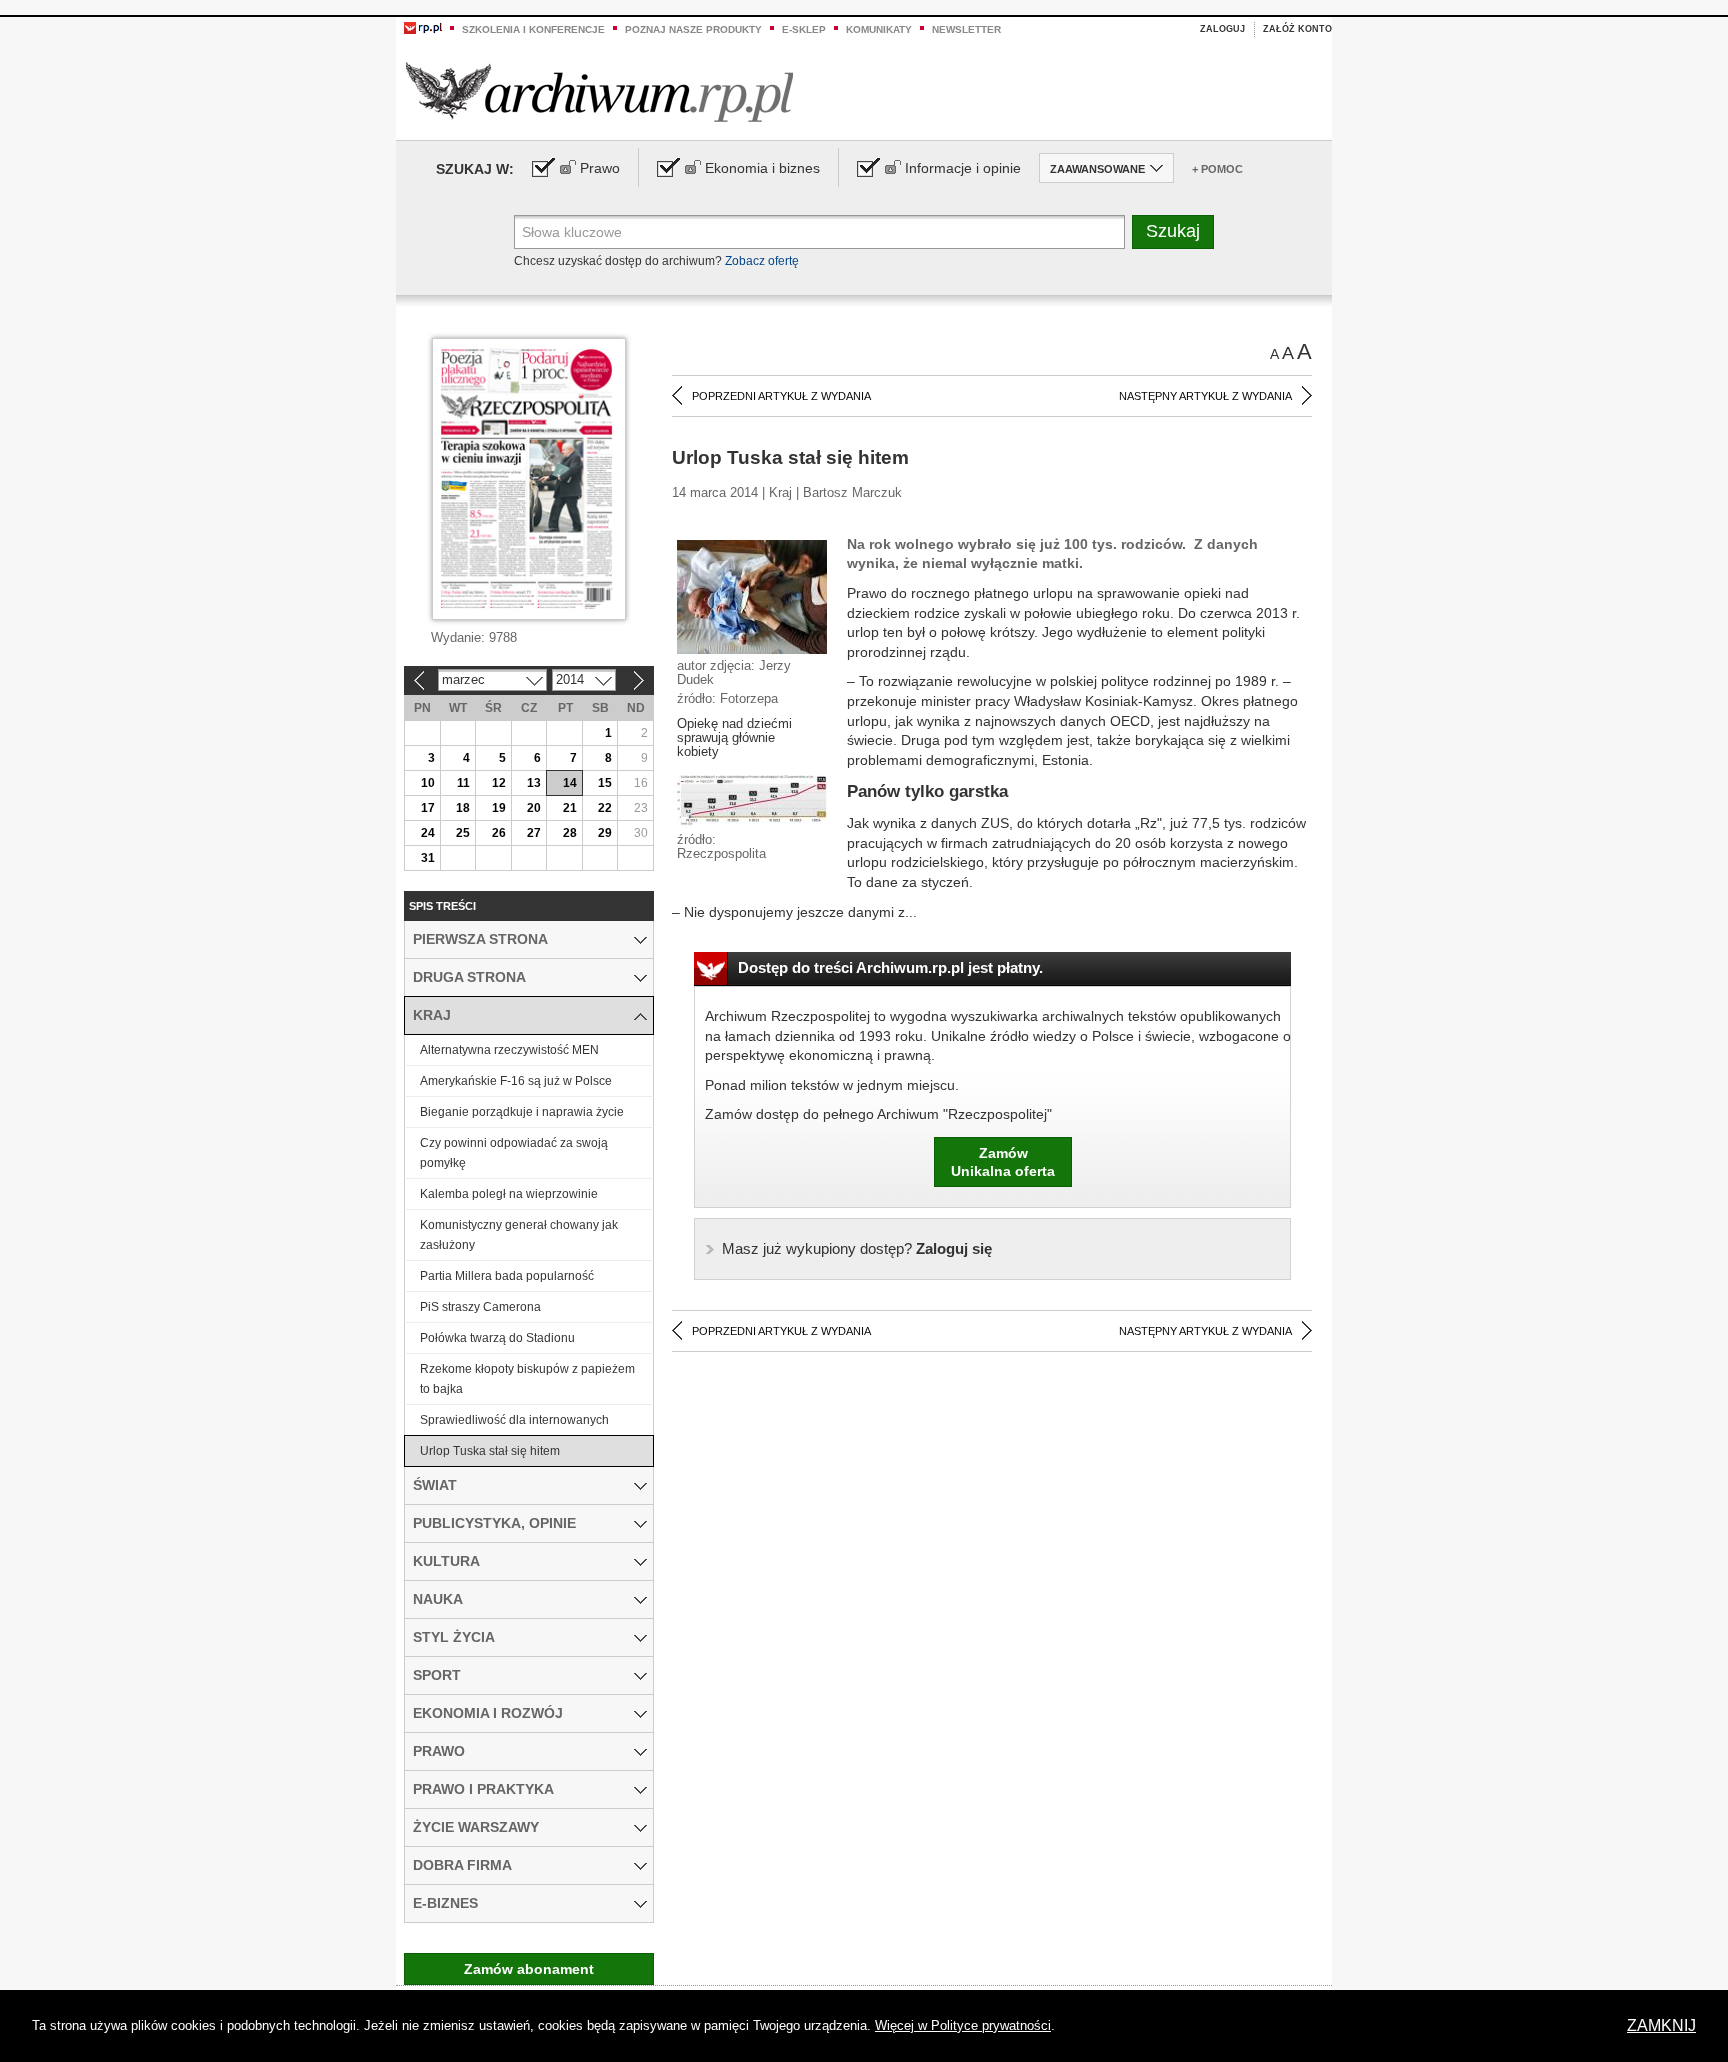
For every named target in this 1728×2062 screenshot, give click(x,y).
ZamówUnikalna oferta (1003, 1162)
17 (428, 808)
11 (463, 783)
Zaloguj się (857, 1248)
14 (570, 783)
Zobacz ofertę (762, 261)
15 (605, 783)
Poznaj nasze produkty (693, 29)
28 (570, 833)
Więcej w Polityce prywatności (963, 2025)
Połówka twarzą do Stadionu (497, 1338)
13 (534, 783)
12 (499, 783)
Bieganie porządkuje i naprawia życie (522, 1112)
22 (605, 808)
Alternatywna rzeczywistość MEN (509, 1050)
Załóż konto (1297, 29)
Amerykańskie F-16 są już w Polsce (516, 1081)
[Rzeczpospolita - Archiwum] (599, 91)
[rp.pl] (423, 27)
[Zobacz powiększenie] (752, 596)
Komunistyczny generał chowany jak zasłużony (519, 1235)
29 (605, 833)
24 (428, 833)
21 (570, 808)
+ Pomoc (1217, 169)
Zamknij (1661, 2025)
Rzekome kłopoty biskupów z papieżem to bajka (527, 1379)
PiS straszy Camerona (480, 1307)
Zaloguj (1222, 29)
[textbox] (819, 232)
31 (428, 858)
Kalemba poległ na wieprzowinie (509, 1194)
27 (534, 833)
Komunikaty (879, 29)
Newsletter (966, 29)
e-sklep (804, 29)
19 (499, 808)
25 (463, 833)
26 (499, 833)
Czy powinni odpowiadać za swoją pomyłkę (514, 1153)
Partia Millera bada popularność (507, 1276)
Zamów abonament (529, 1969)
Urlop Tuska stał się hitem (490, 1451)
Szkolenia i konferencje (533, 29)
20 (534, 808)
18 (463, 808)
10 (428, 783)
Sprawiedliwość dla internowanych (514, 1420)
